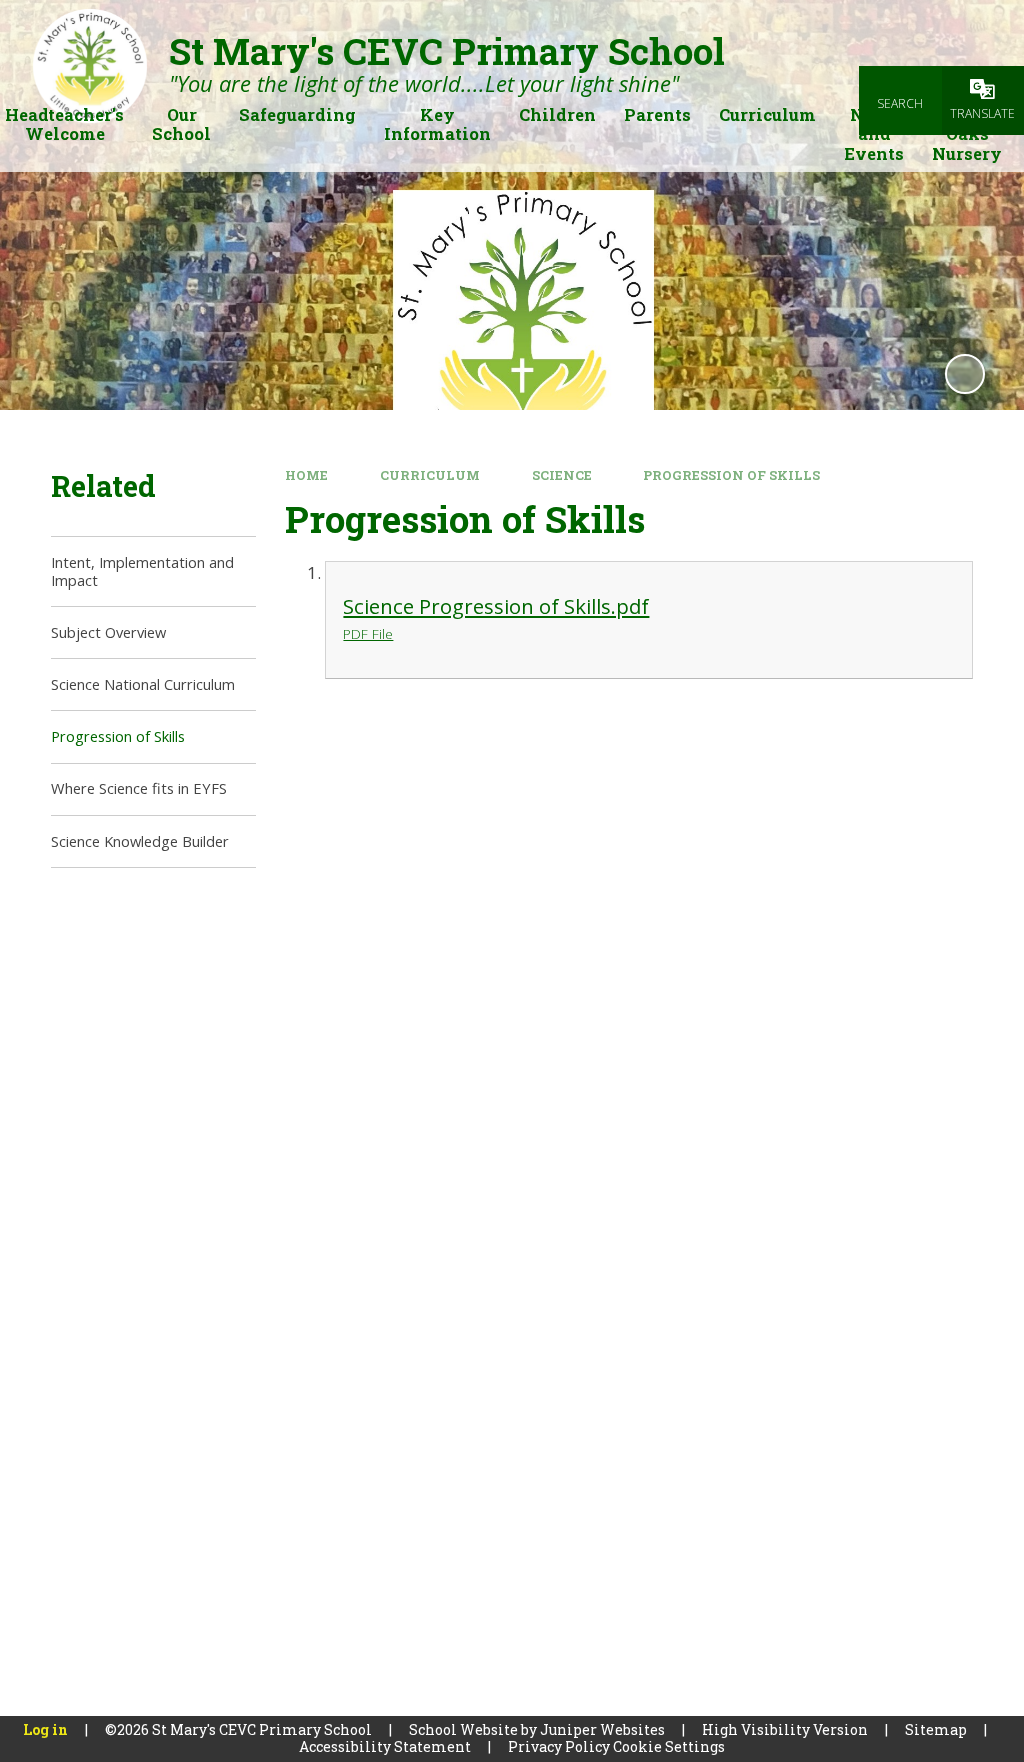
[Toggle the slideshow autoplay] (965, 374)
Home (306, 475)
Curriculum (430, 475)
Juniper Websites (602, 1729)
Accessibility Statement (385, 1746)
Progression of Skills (731, 475)
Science (562, 475)
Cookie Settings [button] (669, 1746)
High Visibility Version (785, 1729)
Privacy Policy (559, 1746)
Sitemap (936, 1729)
